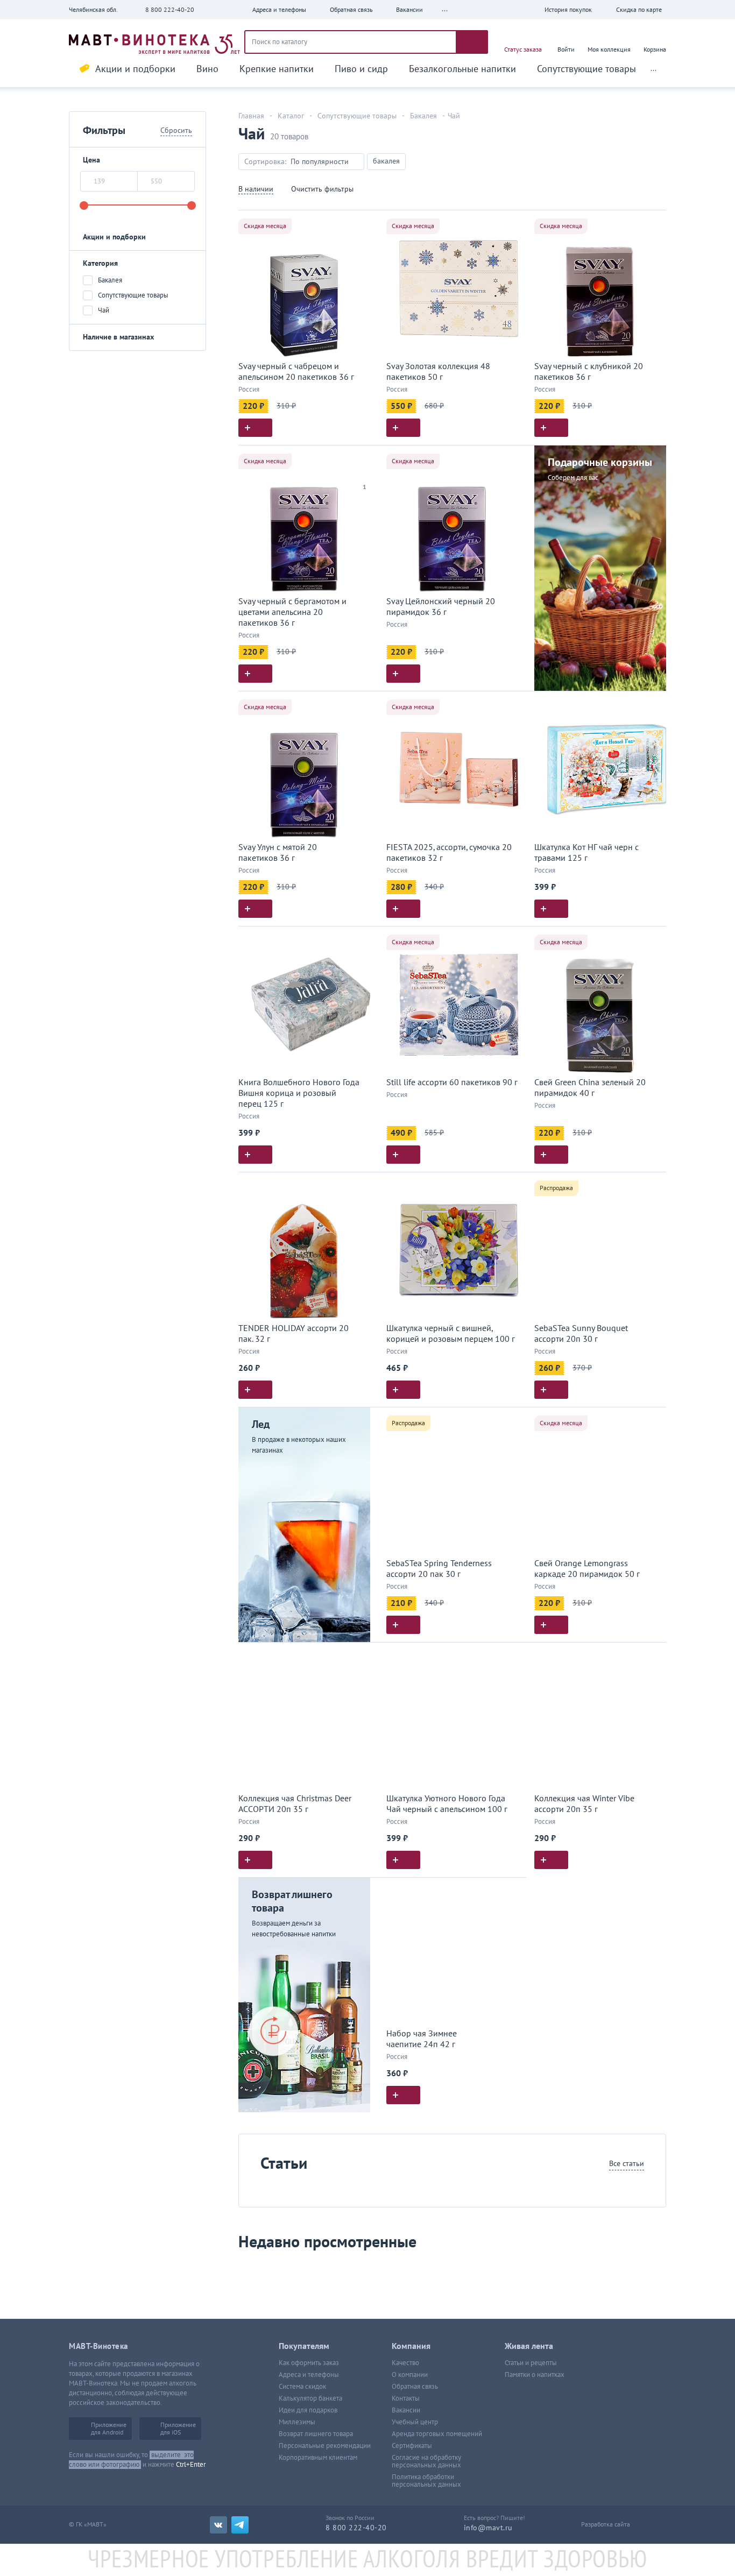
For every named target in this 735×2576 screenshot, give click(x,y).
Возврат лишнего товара (316, 2434)
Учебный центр (415, 2422)
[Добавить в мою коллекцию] (365, 223)
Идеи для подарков (308, 2410)
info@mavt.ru (488, 2528)
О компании (410, 2375)
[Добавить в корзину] (255, 428)
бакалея (386, 161)
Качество (405, 2363)
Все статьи (627, 2164)
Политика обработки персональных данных (426, 2481)
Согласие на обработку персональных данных (426, 2461)
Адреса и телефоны (309, 2375)
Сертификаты (412, 2446)
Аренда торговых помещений (437, 2434)
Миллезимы (297, 2422)
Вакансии (406, 2410)
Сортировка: (265, 162)
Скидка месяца (265, 226)
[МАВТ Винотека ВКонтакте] (218, 2525)
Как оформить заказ (309, 2363)
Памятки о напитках (535, 2375)
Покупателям (304, 2346)
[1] (365, 473)
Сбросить (176, 130)
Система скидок (302, 2387)
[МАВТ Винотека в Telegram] (240, 2525)
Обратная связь (415, 2387)
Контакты (406, 2398)
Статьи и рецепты (531, 2363)
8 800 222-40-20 (170, 10)
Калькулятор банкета (310, 2398)
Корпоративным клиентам (318, 2458)
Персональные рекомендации (325, 2446)
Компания (411, 2346)
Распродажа (556, 1188)
